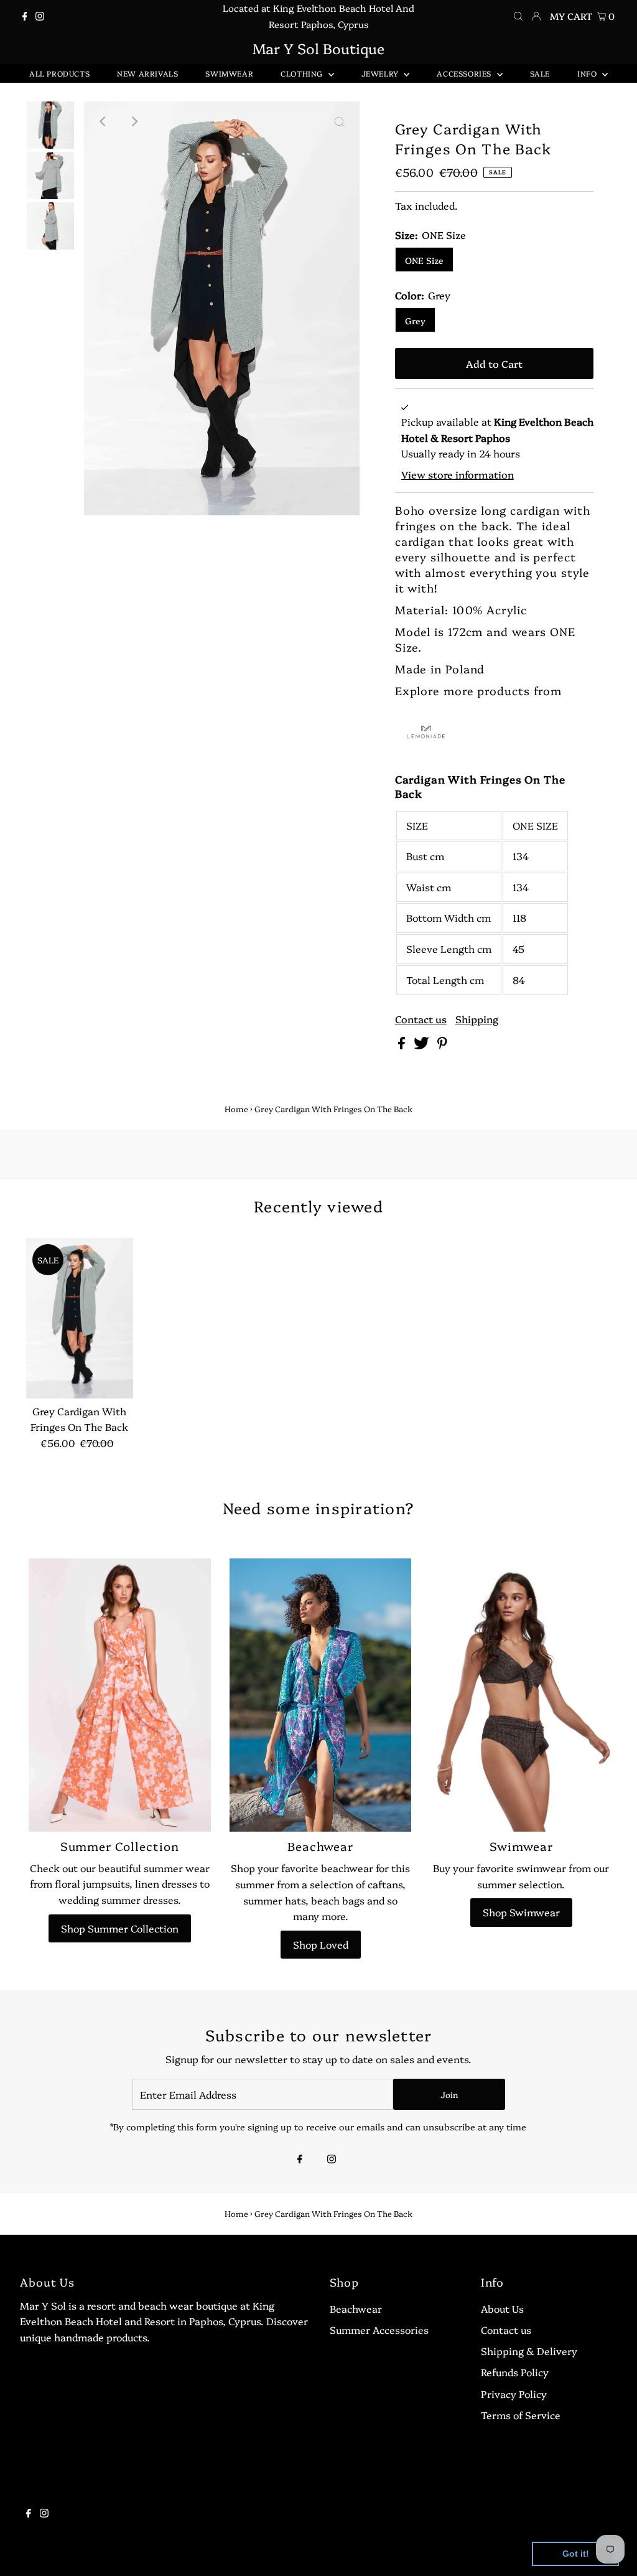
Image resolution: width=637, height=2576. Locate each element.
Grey (415, 321)
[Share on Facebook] (403, 1045)
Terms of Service (521, 2415)
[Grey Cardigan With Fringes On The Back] (80, 1318)
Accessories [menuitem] (465, 73)
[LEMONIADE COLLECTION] (426, 755)
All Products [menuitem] (59, 73)
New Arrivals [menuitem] (147, 73)
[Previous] (104, 121)
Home (236, 1108)
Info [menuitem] (588, 73)
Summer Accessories (379, 2330)
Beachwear (356, 2308)
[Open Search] (518, 16)
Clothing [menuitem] (303, 73)
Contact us (421, 1019)
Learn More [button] (401, 2553)
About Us (502, 2308)
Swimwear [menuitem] (229, 73)
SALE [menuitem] (540, 73)
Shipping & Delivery (529, 2351)
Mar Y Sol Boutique (318, 48)
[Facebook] (25, 16)
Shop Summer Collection (120, 1928)
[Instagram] (40, 16)
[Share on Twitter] (423, 1045)
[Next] (134, 121)
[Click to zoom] (340, 121)
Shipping (477, 1019)
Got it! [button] (576, 2554)
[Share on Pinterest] (442, 1045)
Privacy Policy (514, 2394)
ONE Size (424, 260)
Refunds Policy (515, 2372)
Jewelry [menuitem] (381, 73)
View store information (458, 474)
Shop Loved (321, 1944)
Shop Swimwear (521, 1912)
